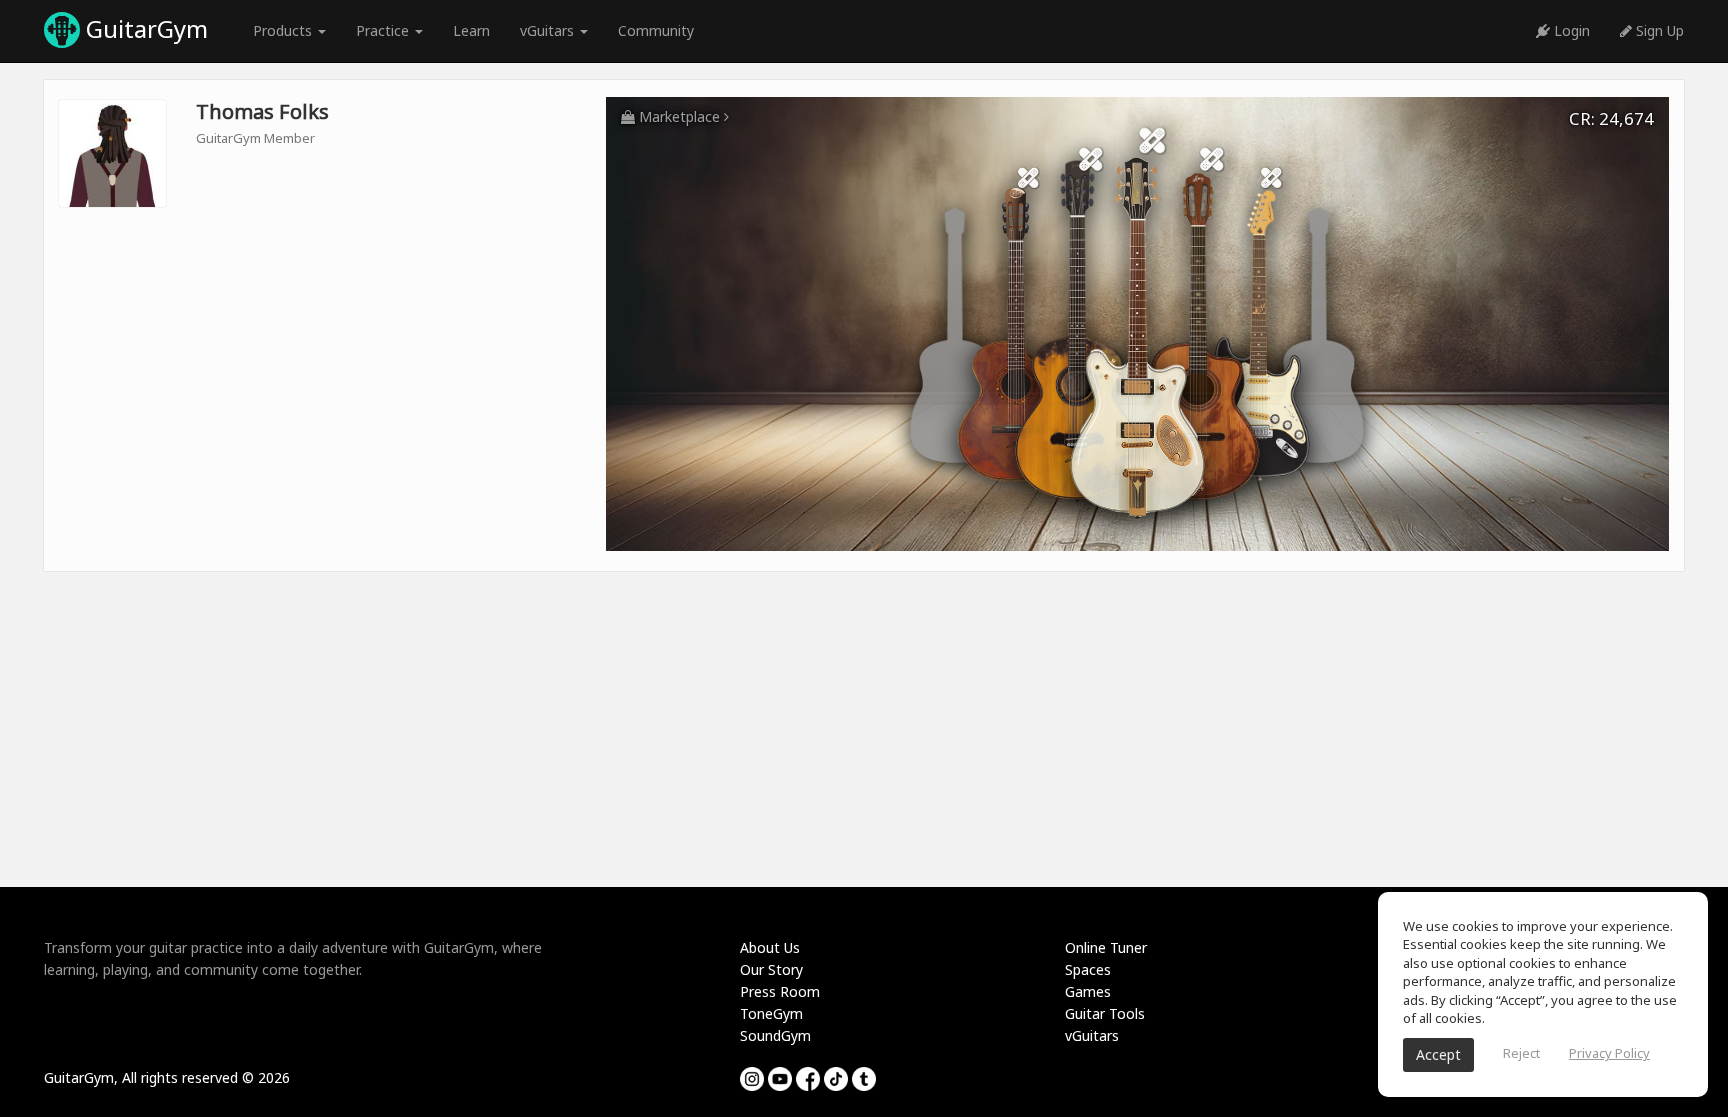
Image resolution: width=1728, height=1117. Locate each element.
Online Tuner (1106, 947)
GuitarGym (144, 28)
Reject (1521, 1053)
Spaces (1088, 969)
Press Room (780, 991)
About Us (770, 947)
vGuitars (1092, 1035)
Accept (1438, 1054)
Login (1570, 30)
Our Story (771, 969)
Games (1088, 991)
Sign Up (1658, 30)
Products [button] (284, 30)
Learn (471, 30)
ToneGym (771, 1013)
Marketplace (679, 116)
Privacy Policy (1609, 1053)
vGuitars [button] (549, 30)
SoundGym (775, 1035)
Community (656, 30)
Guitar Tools (1105, 1013)
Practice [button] (384, 30)
